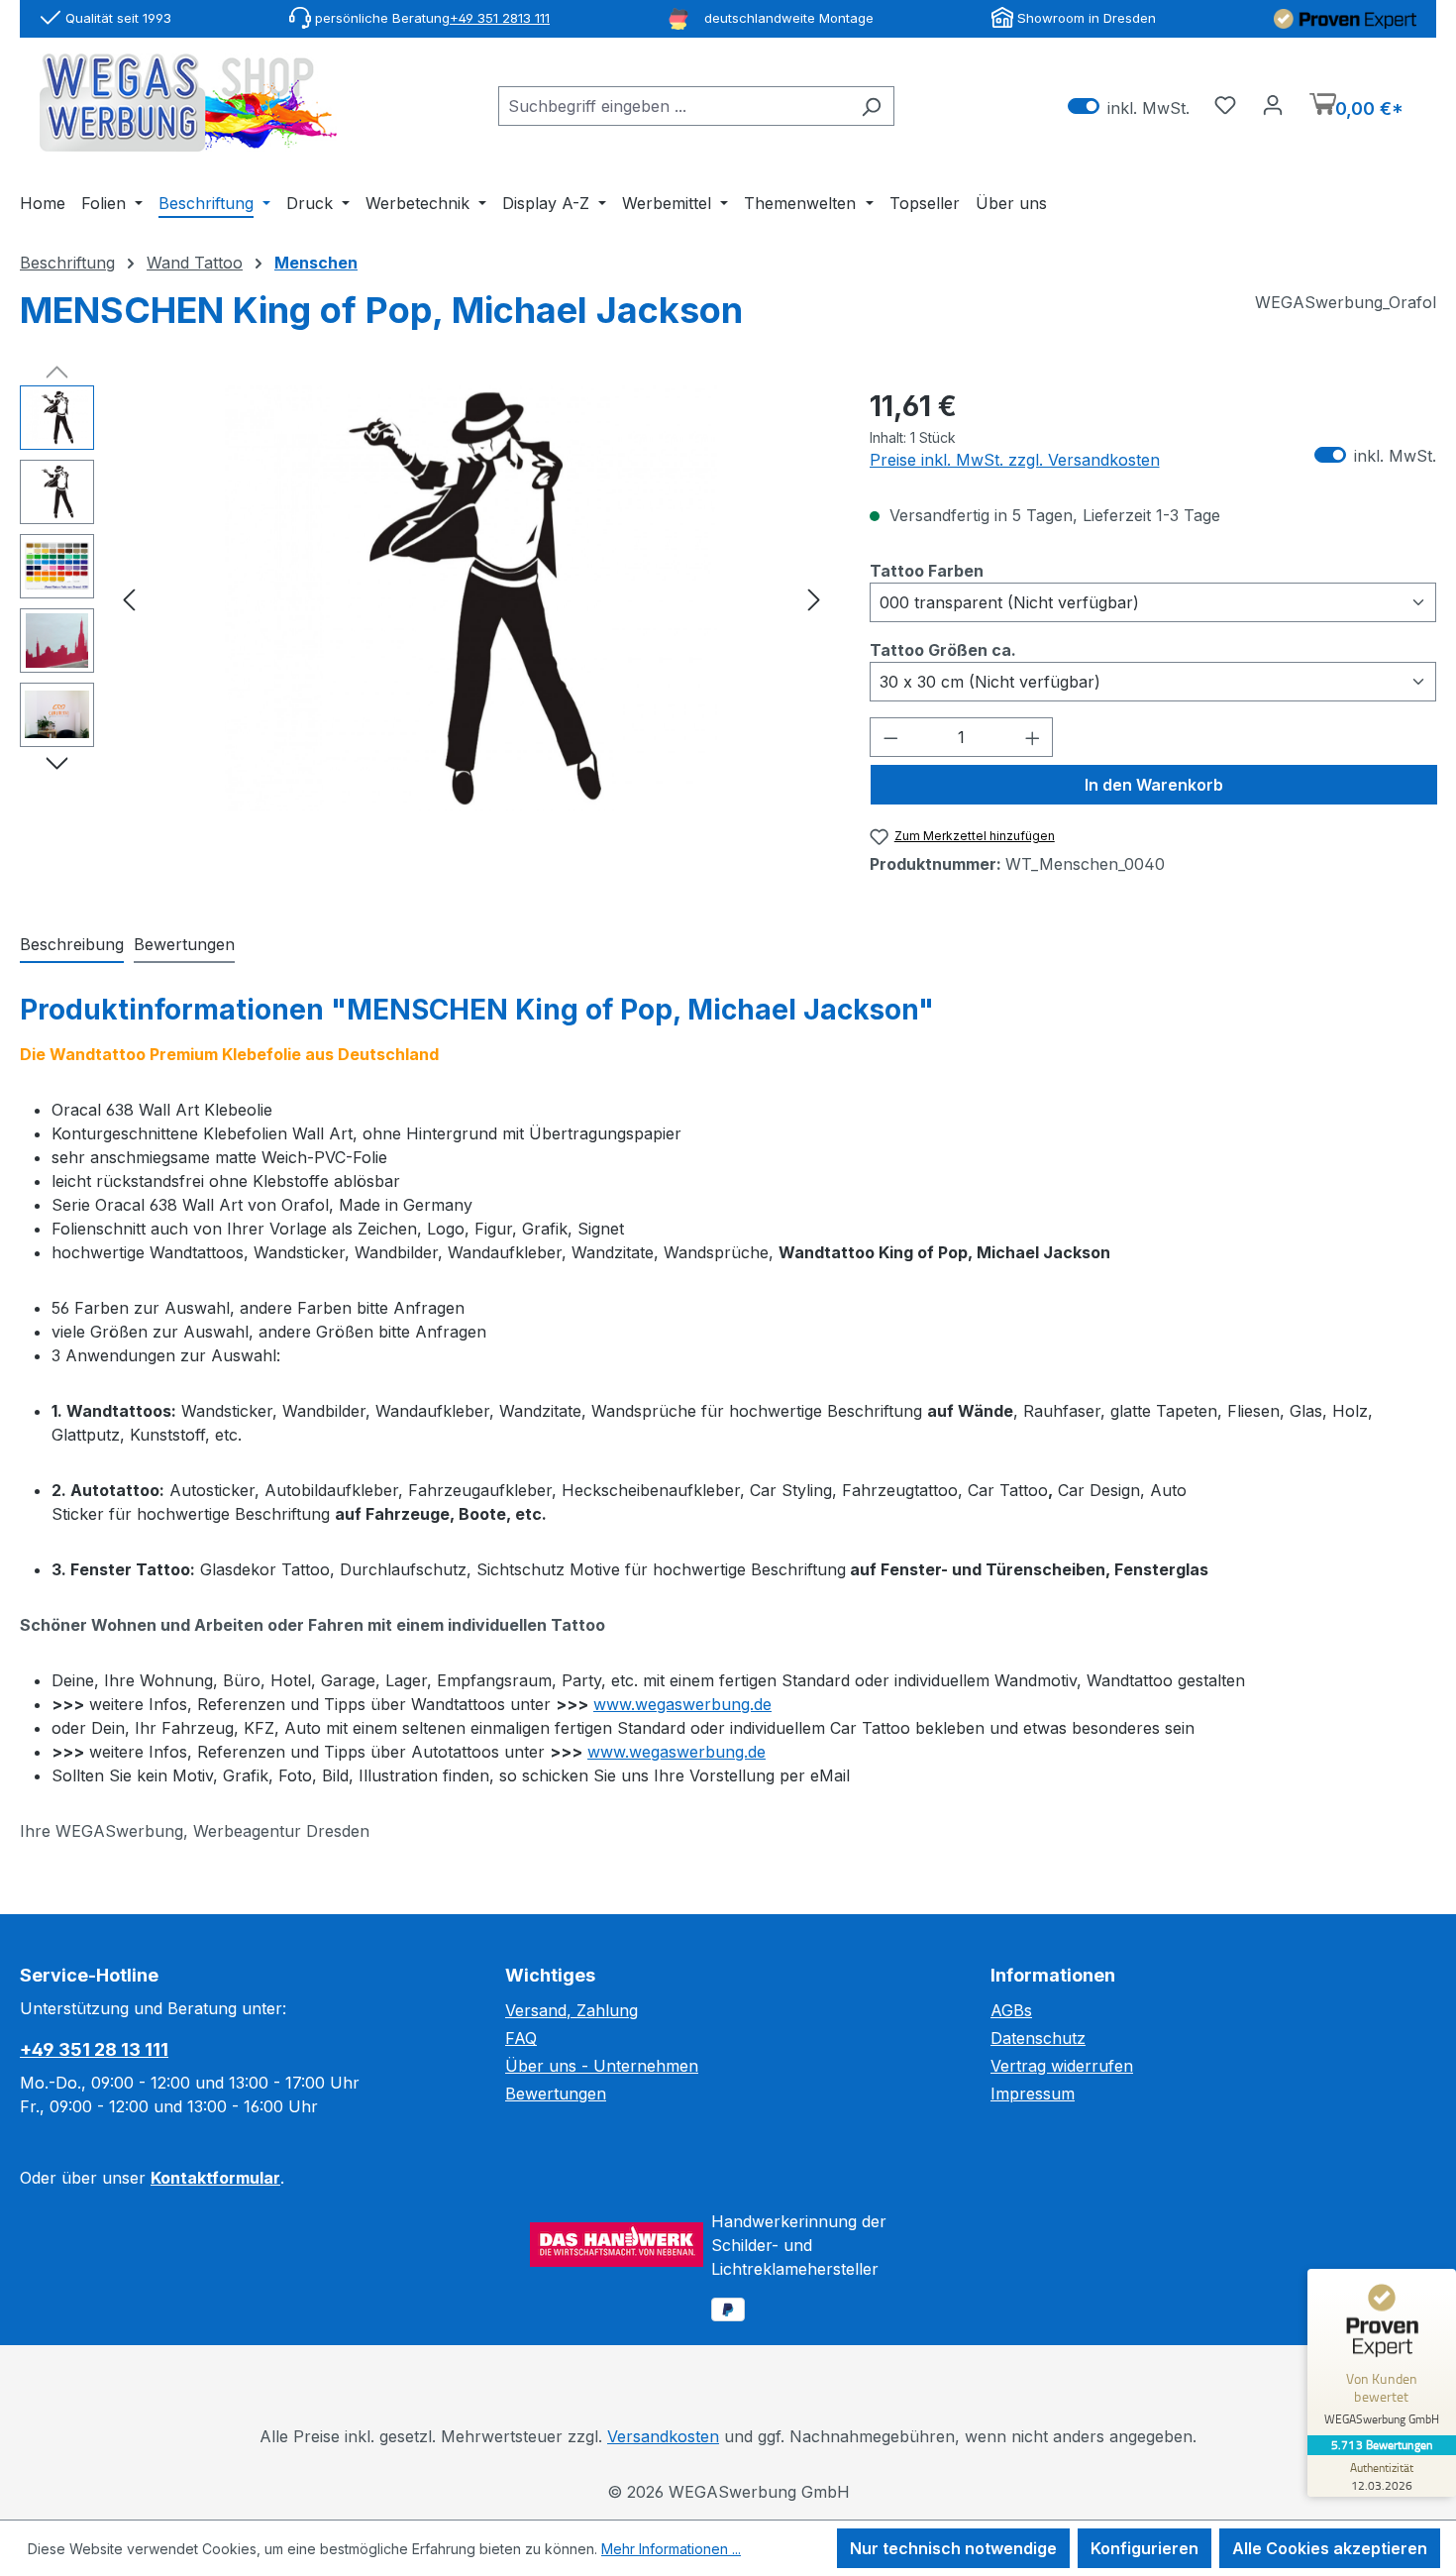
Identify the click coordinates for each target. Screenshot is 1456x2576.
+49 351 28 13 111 (94, 2049)
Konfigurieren (1144, 2548)
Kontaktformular (215, 2178)
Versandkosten (663, 2436)
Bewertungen (556, 2093)
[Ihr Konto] (1273, 104)
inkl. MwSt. (1129, 107)
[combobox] (674, 106)
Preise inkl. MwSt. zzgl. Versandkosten (1015, 460)
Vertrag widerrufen (1062, 2066)
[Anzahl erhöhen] (1033, 737)
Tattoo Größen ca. (943, 649)
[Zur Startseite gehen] (188, 103)
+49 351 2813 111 (500, 18)
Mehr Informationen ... (671, 2549)
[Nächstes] (814, 598)
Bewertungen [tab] (184, 944)
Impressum (1033, 2093)
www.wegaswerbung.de (682, 1704)
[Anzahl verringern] (890, 737)
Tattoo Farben (927, 570)
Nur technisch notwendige (953, 2548)
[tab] (72, 945)
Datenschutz (1038, 2038)
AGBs (1011, 2010)
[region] (425, 598)
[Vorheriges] (129, 598)
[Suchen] (871, 106)
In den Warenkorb (1154, 785)
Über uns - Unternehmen (602, 2066)
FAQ (521, 2038)
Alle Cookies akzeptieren (1330, 2548)
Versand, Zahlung (572, 2010)
